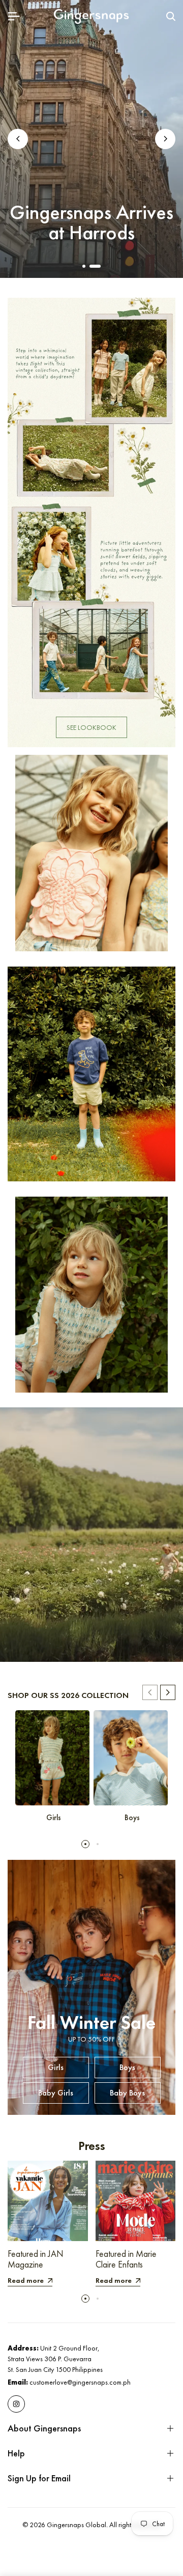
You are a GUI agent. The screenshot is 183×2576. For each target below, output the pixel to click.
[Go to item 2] (95, 266)
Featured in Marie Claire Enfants (126, 2259)
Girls (56, 2067)
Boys (127, 2067)
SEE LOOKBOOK (91, 727)
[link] (91, 522)
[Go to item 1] (84, 266)
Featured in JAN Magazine (36, 2259)
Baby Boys (127, 2093)
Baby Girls (56, 2093)
